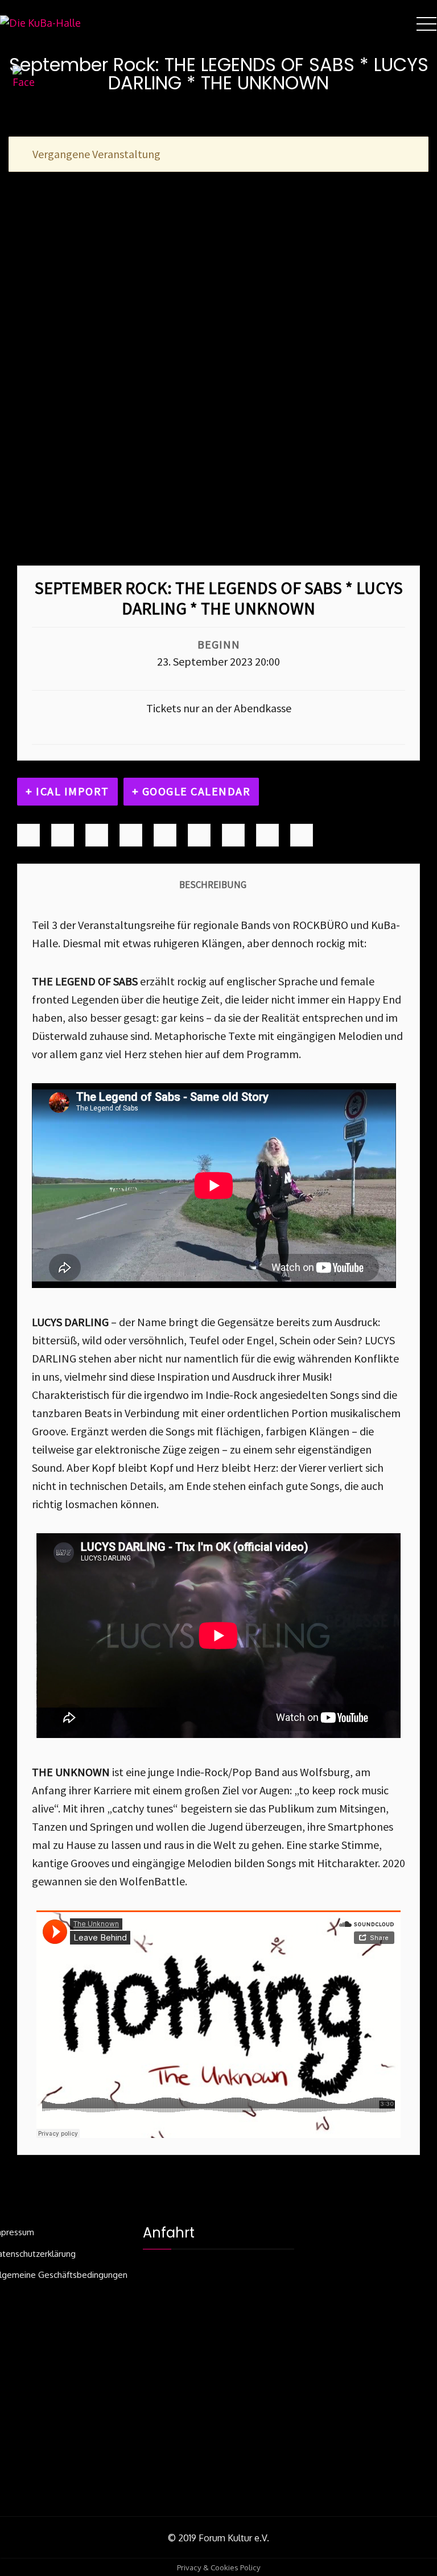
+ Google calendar (191, 791)
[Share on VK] (233, 835)
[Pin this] (199, 835)
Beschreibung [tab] (213, 885)
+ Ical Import (67, 791)
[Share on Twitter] (63, 835)
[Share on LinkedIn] (97, 835)
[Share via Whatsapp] (302, 835)
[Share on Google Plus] (165, 835)
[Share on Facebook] (28, 835)
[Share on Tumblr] (131, 835)
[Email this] (267, 835)
